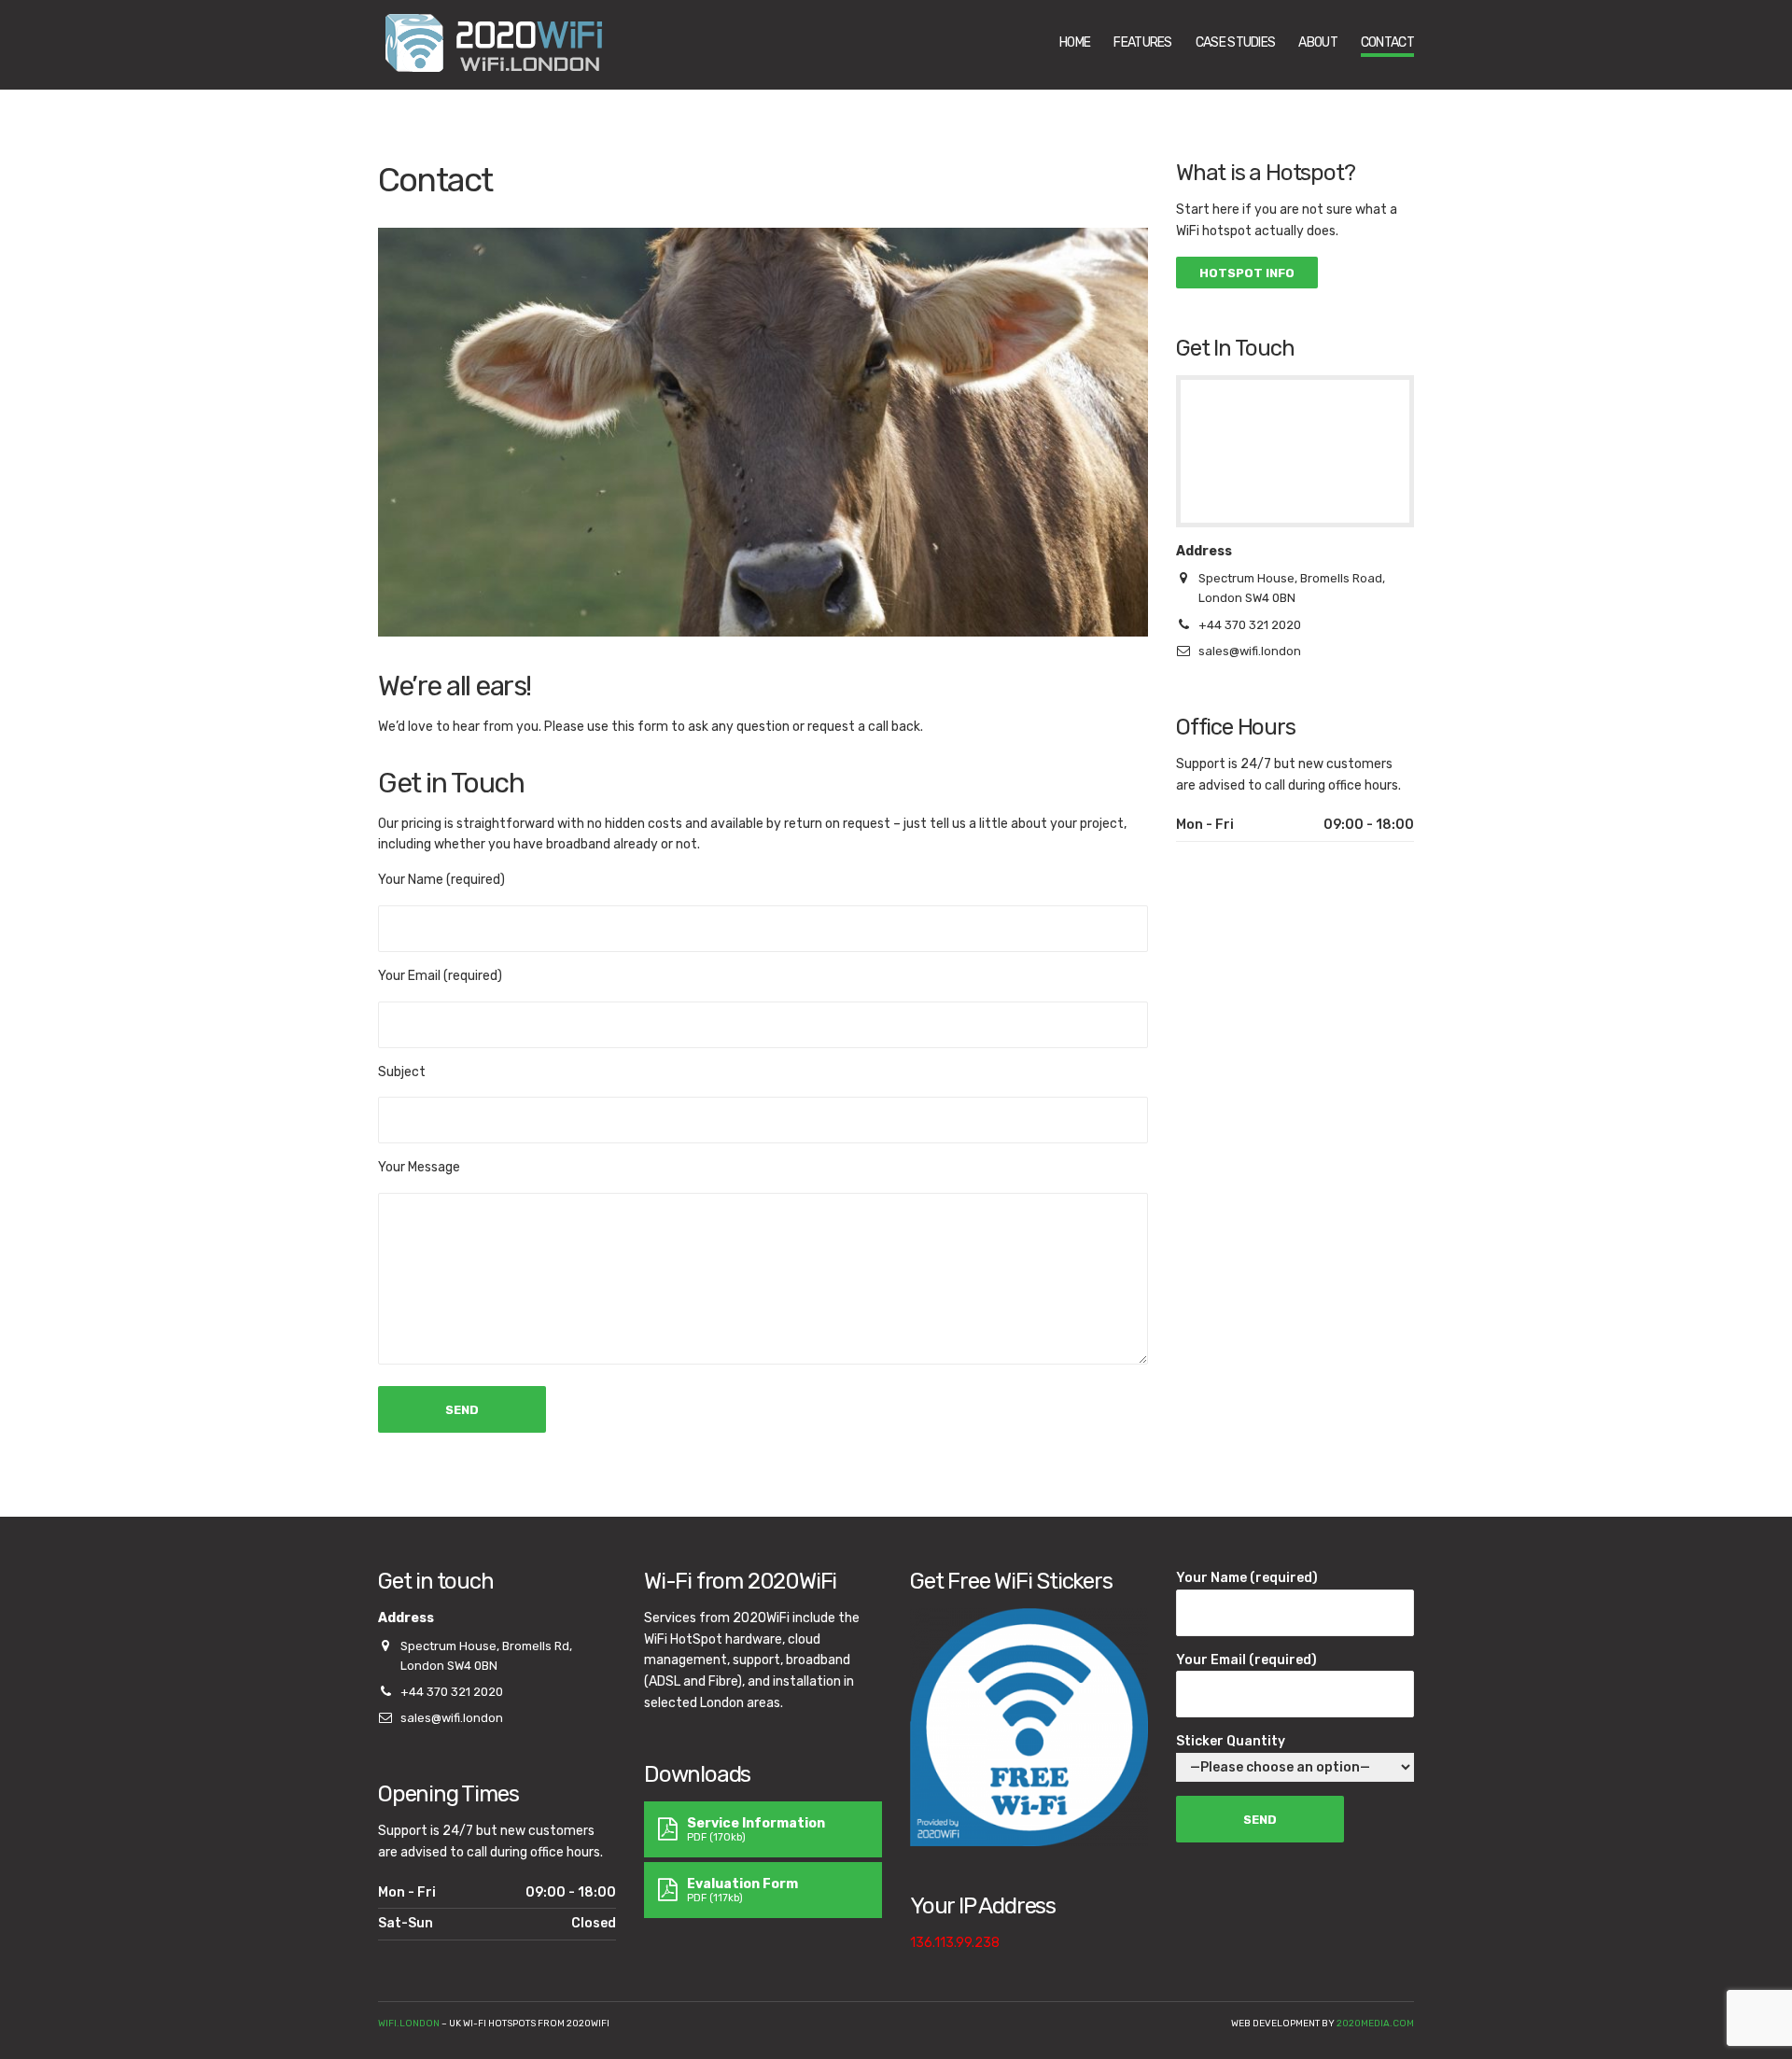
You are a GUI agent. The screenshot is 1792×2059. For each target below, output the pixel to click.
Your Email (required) (1246, 1660)
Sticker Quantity (1231, 1741)
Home (1075, 42)
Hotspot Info (1247, 273)
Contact (1387, 42)
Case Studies (1236, 42)
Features (1142, 42)
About (1318, 42)
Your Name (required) (1247, 1578)
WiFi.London (409, 2024)
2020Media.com (1375, 2024)
